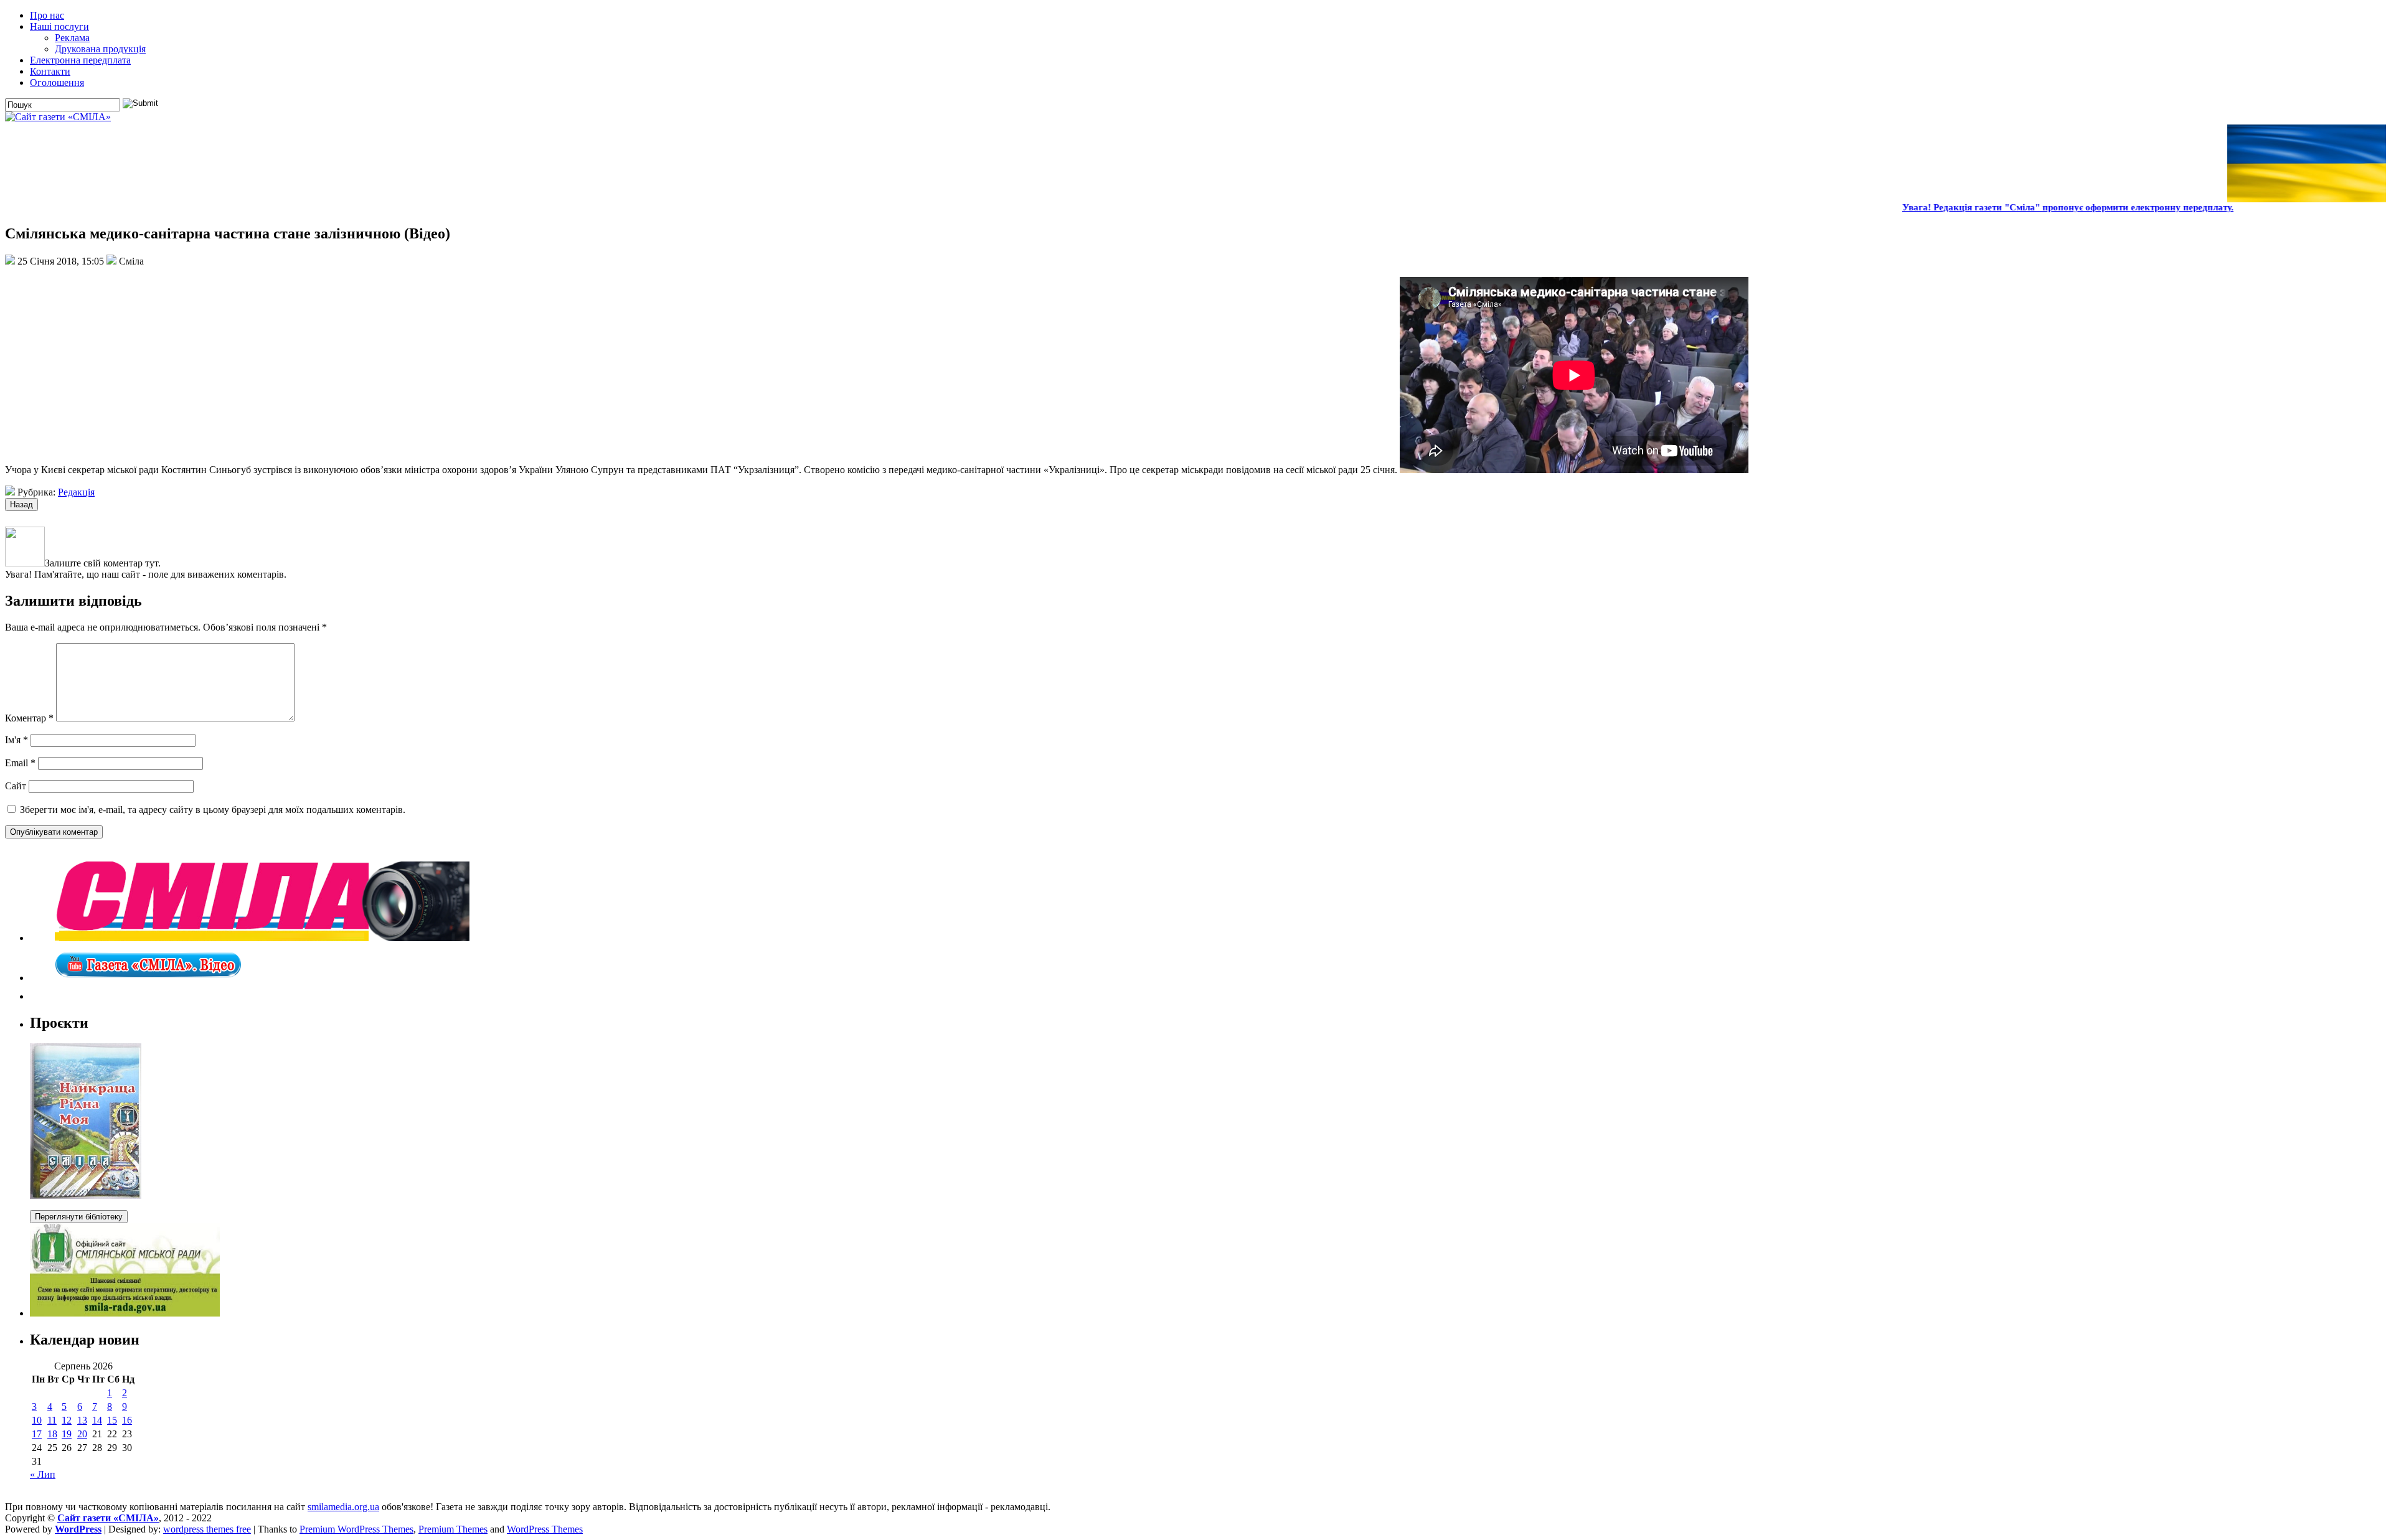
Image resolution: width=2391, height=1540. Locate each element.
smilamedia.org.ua (343, 1507)
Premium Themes (453, 1529)
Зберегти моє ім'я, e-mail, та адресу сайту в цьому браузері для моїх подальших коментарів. (213, 810)
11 (52, 1420)
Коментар (29, 718)
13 (82, 1420)
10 (37, 1420)
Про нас (47, 15)
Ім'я (17, 740)
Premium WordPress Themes (356, 1529)
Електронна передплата (80, 60)
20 (82, 1434)
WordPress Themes (545, 1529)
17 (37, 1434)
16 (127, 1420)
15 (112, 1420)
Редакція (76, 492)
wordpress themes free (207, 1529)
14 (97, 1420)
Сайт (16, 786)
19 (67, 1434)
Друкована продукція (100, 49)
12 (67, 1420)
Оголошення (57, 82)
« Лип (43, 1474)
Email (20, 763)
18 (52, 1434)
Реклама (72, 38)
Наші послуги (59, 26)
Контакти (50, 71)
